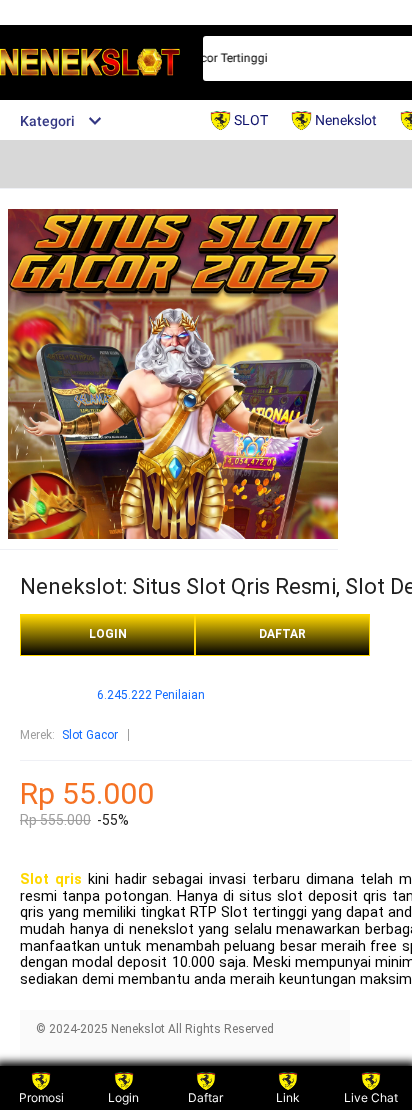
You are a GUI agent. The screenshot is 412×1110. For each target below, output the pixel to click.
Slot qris (51, 879)
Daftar (205, 1097)
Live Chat (371, 1097)
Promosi (41, 1097)
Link (288, 1097)
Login (123, 1097)
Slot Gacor (90, 735)
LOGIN (108, 634)
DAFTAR (282, 634)
